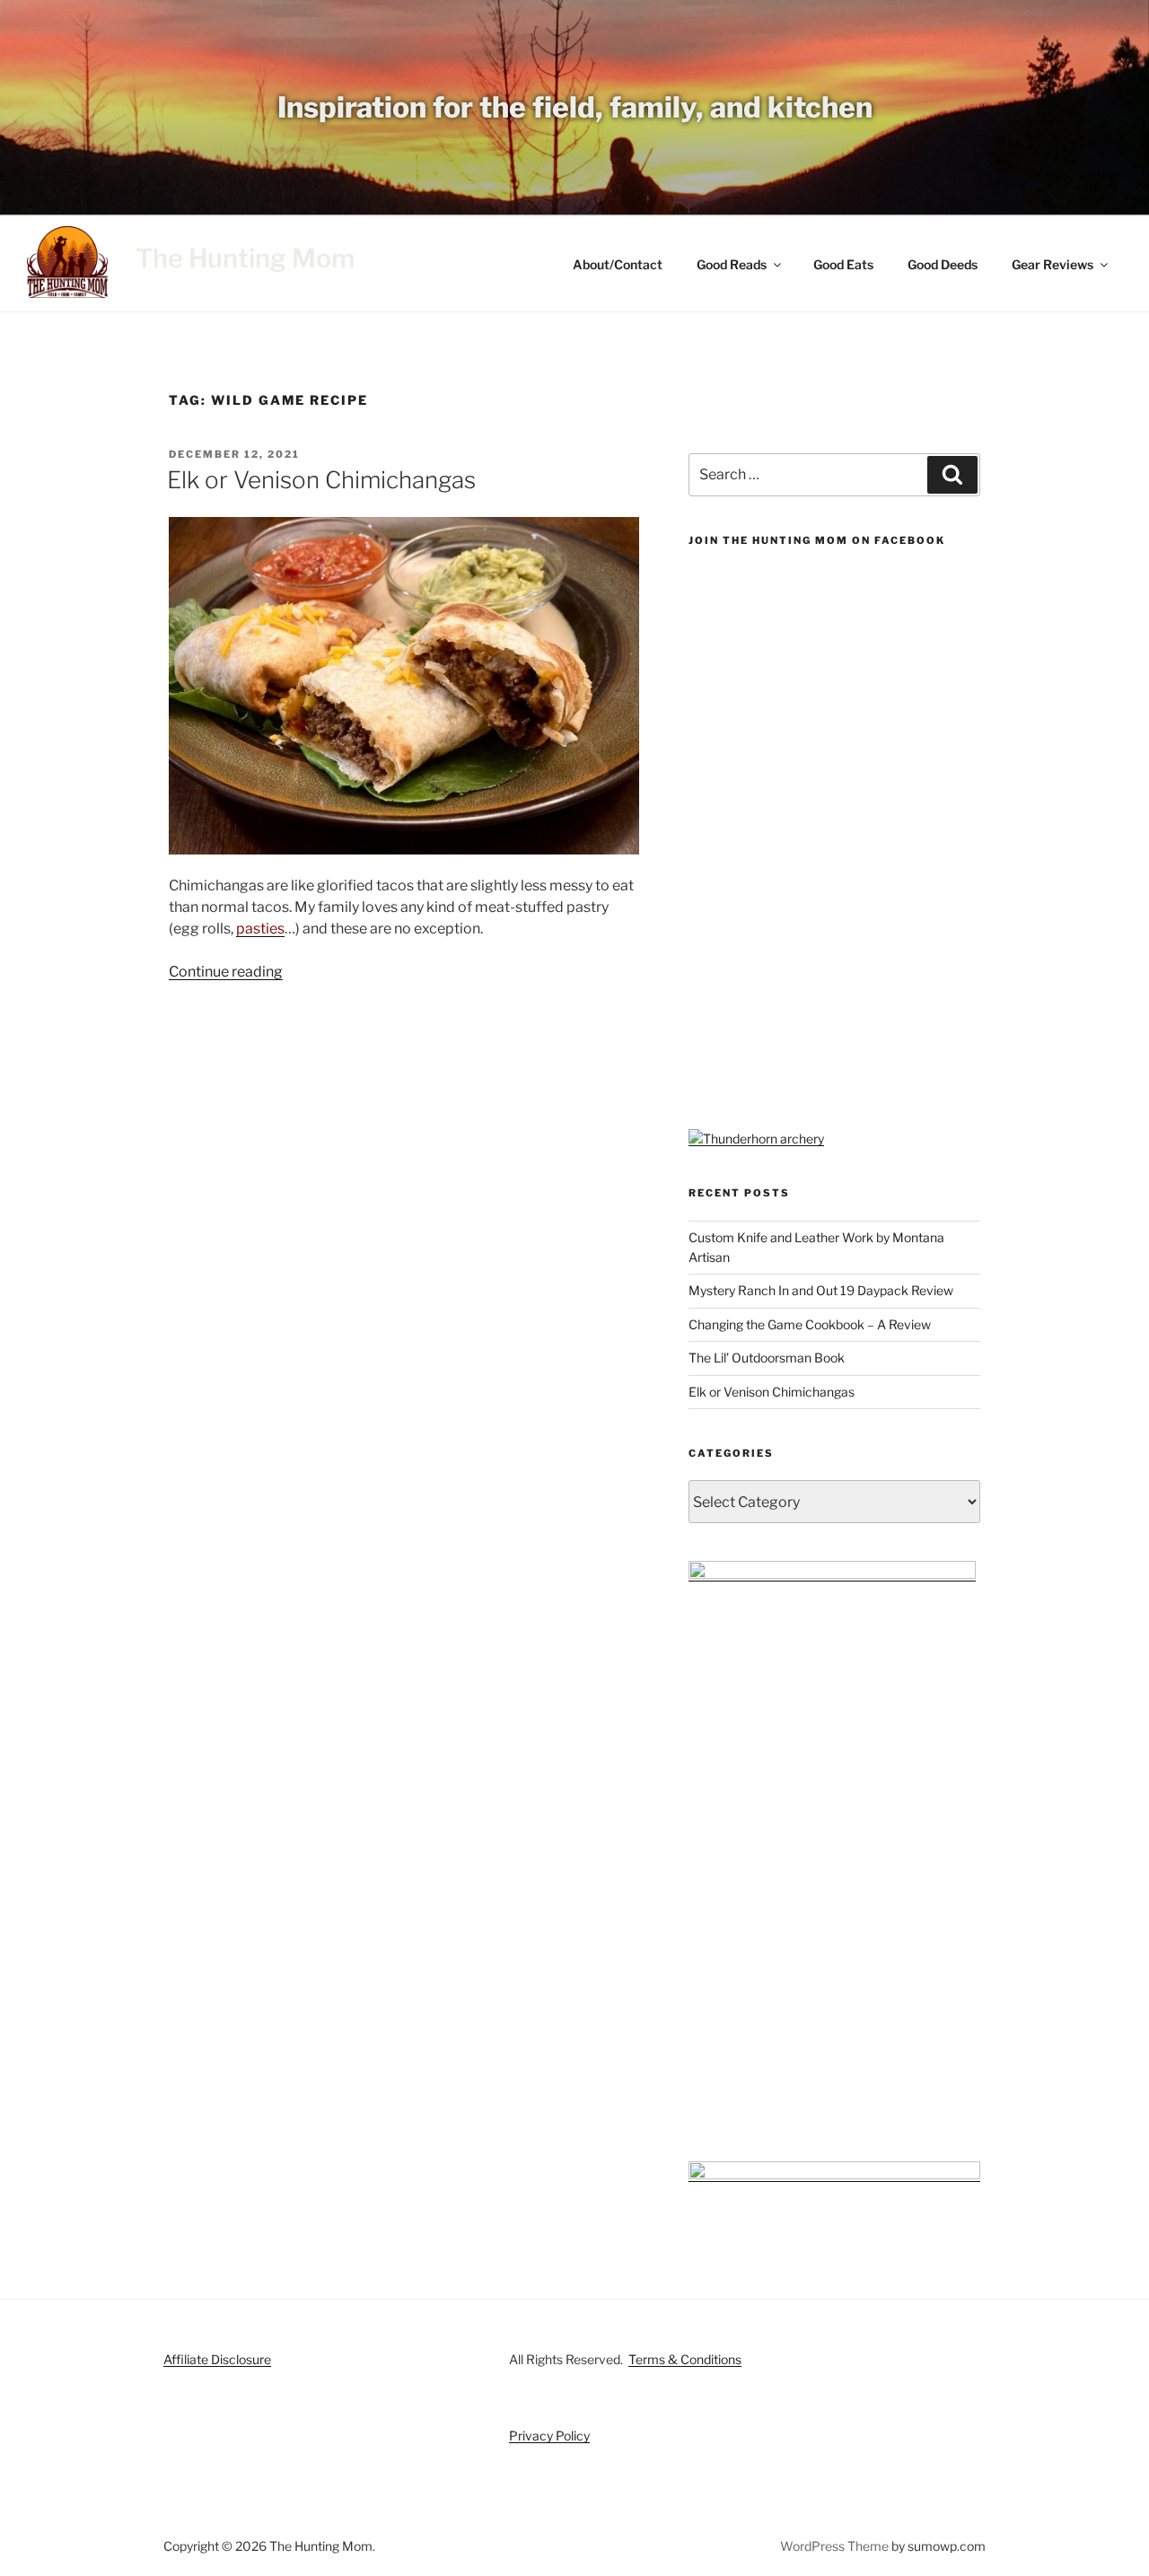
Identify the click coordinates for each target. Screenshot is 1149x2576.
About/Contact (618, 264)
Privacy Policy (549, 2436)
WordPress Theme (834, 2546)
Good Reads (732, 264)
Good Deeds (943, 264)
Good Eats (843, 264)
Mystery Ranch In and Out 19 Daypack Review (821, 1290)
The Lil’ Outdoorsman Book (767, 1358)
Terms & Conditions (685, 2359)
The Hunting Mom (245, 258)
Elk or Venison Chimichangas (321, 480)
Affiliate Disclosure (217, 2359)
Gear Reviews (1053, 264)
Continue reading (226, 972)
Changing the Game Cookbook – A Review (810, 1324)
